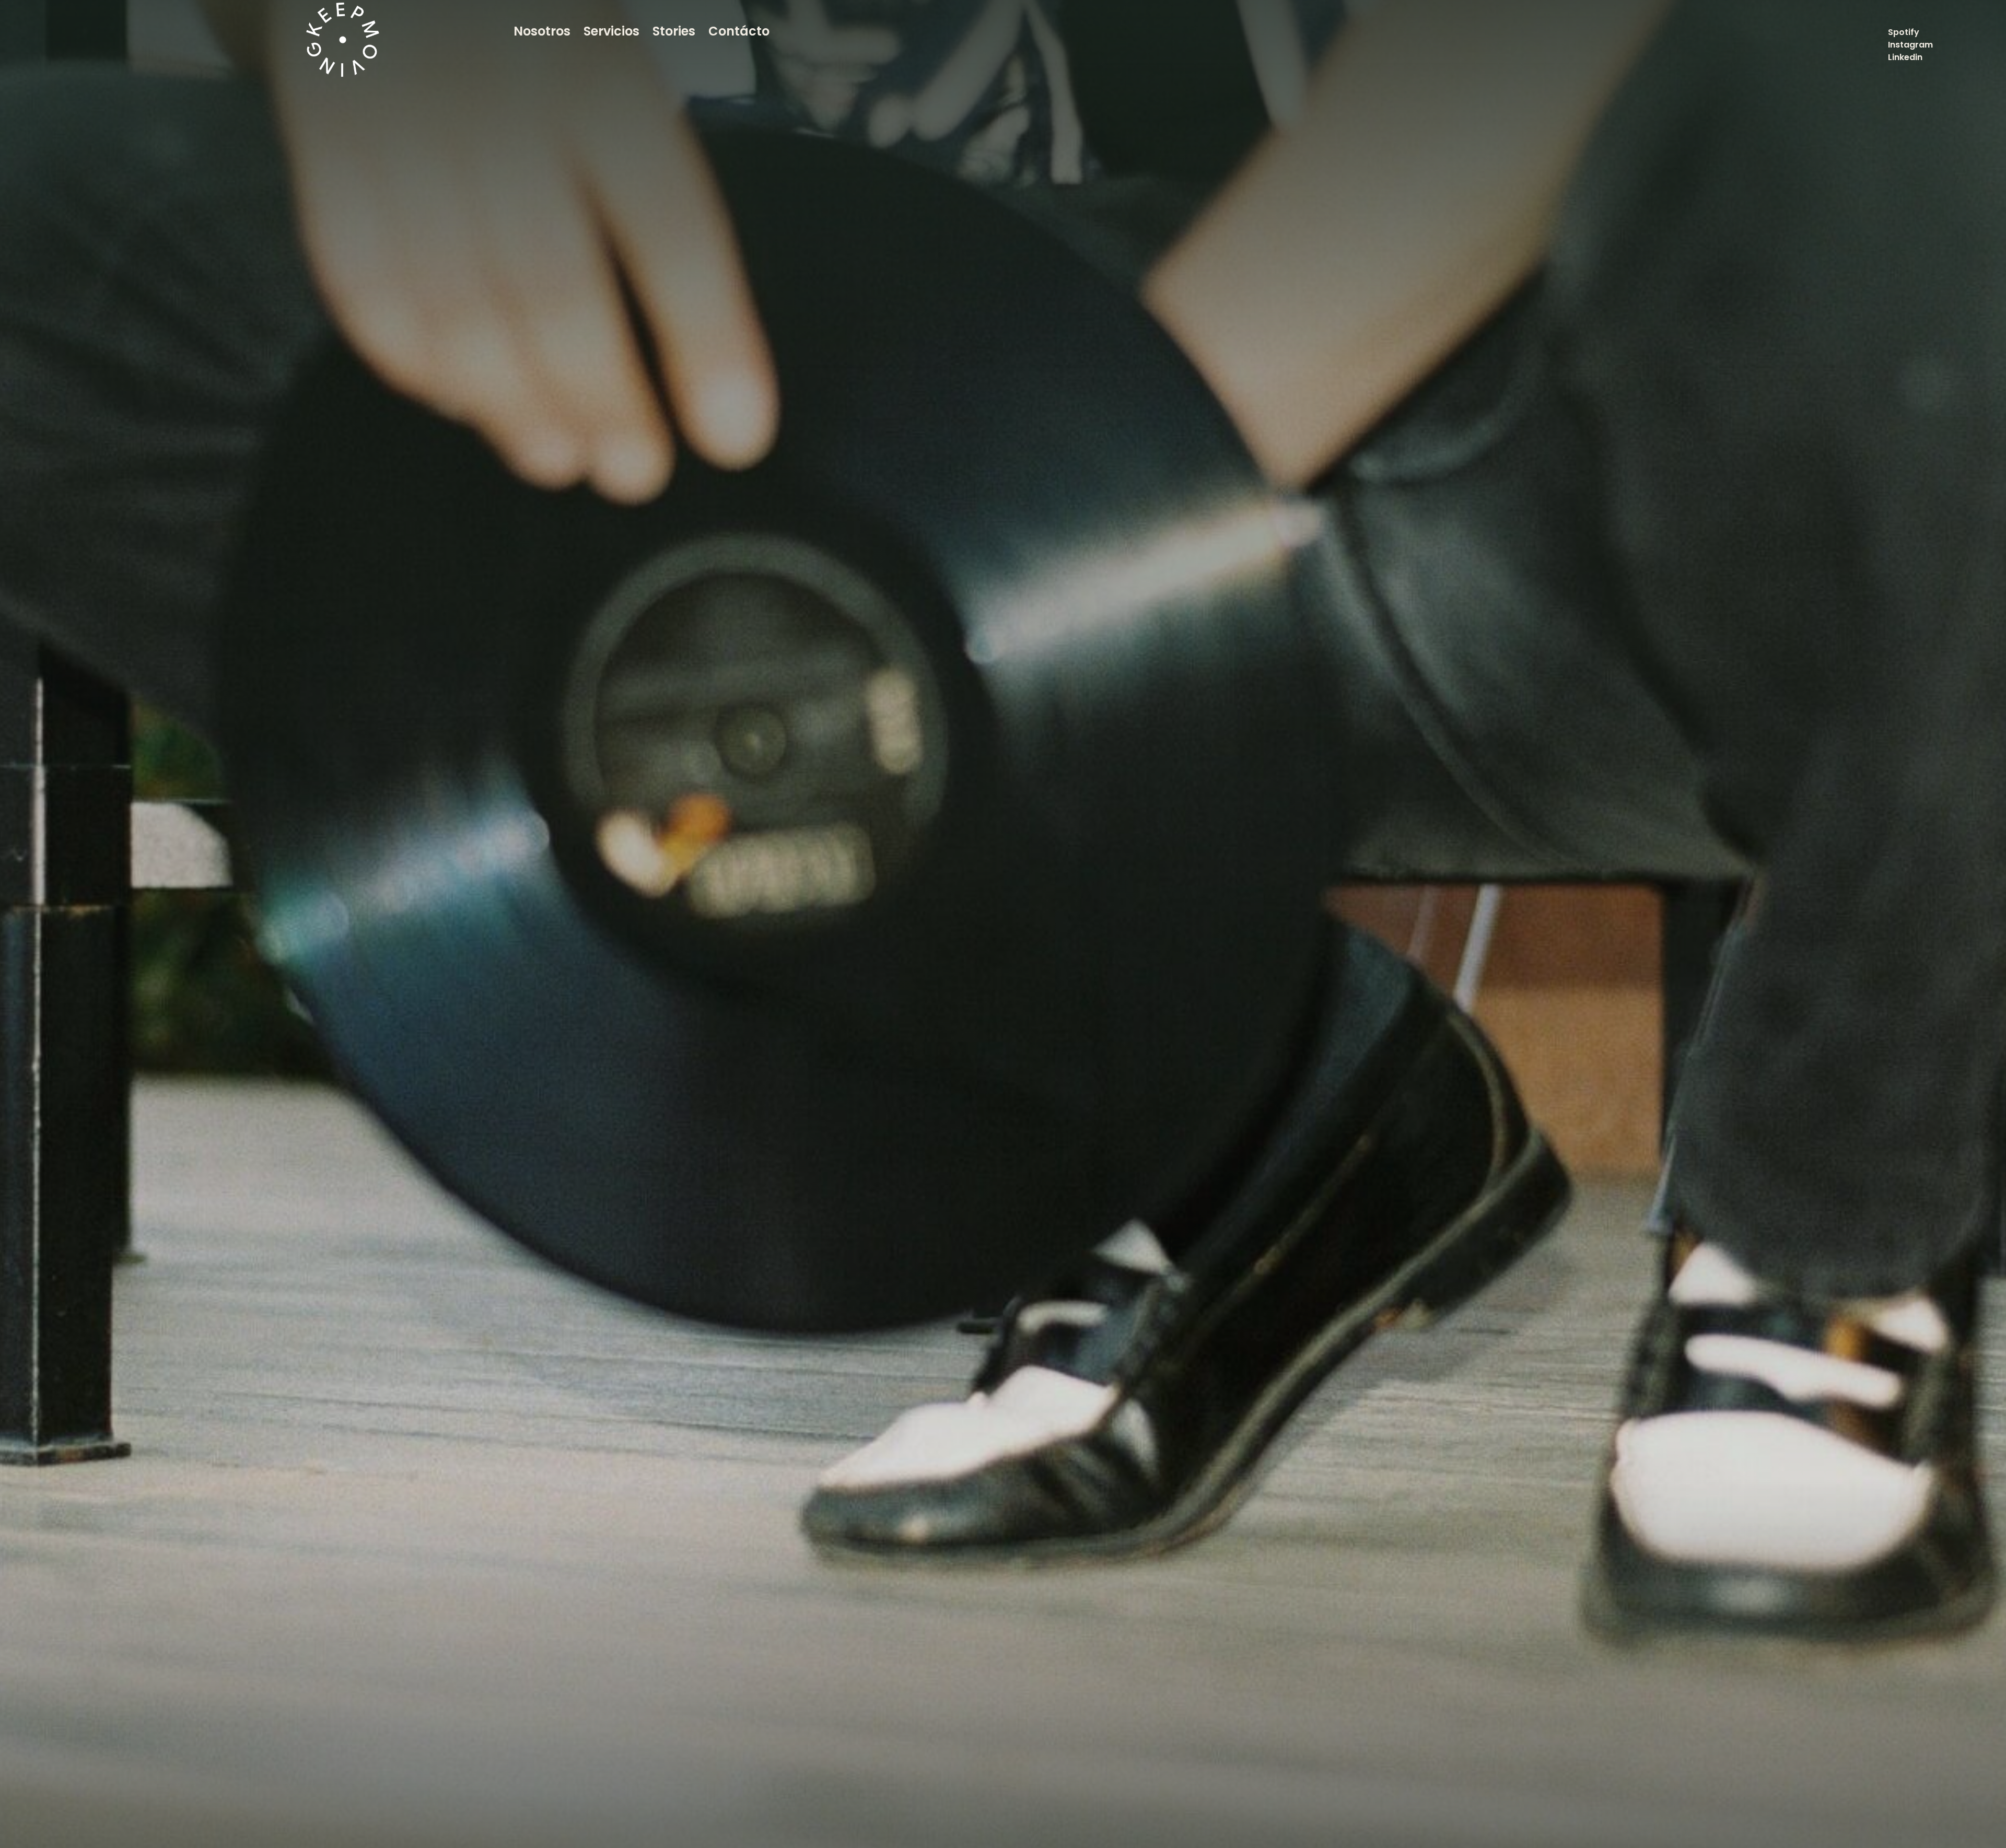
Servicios (611, 31)
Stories (674, 31)
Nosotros (542, 31)
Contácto (739, 31)
